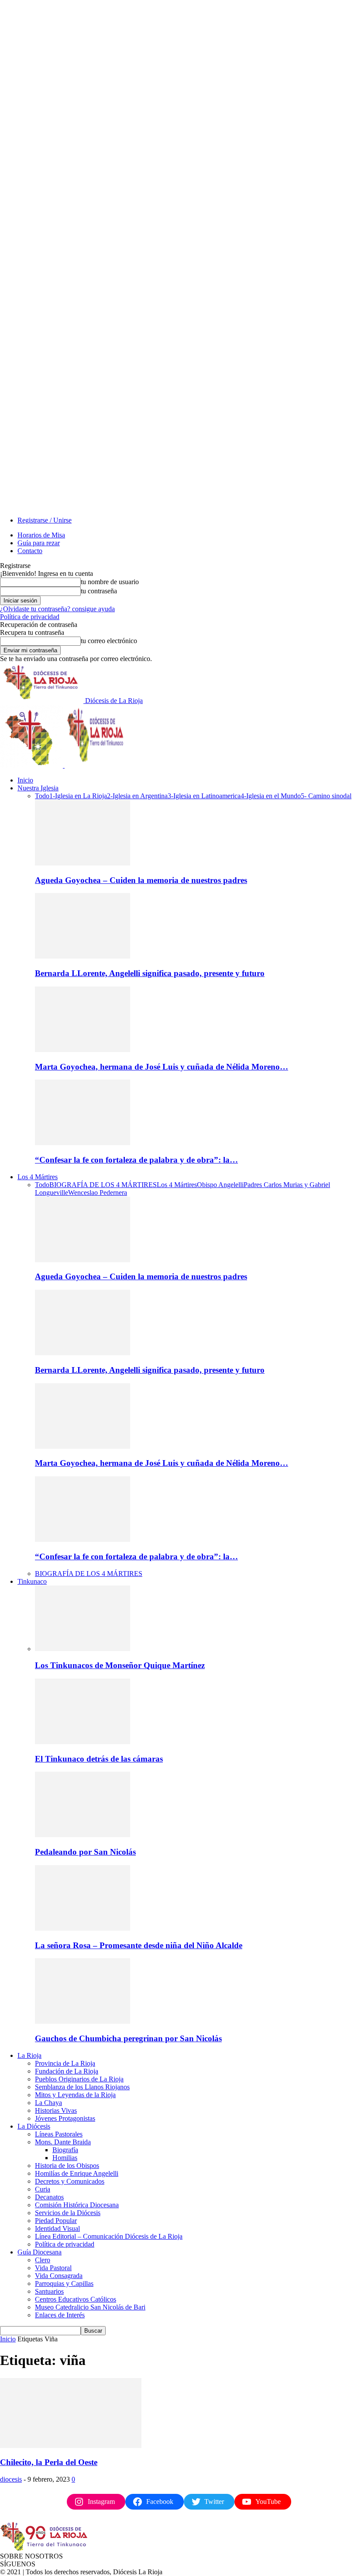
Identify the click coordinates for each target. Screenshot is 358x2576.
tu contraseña (99, 591)
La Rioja (29, 2055)
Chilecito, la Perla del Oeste (49, 2462)
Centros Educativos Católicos (76, 2299)
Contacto (30, 551)
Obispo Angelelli (220, 1185)
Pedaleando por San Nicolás (85, 1852)
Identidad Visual (57, 2228)
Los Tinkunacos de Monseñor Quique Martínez (120, 1665)
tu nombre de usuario (110, 582)
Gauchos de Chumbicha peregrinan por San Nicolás (128, 2038)
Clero (43, 2260)
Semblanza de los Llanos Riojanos (82, 2087)
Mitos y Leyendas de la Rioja (75, 2095)
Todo (42, 796)
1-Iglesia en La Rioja (78, 796)
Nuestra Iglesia (38, 788)
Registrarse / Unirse (45, 520)
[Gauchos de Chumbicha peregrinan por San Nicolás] (83, 2021)
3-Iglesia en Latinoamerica (204, 796)
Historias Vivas (56, 2110)
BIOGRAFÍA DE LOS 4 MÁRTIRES (103, 1185)
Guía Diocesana (40, 2252)
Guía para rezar (39, 543)
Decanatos (49, 2197)
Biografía (65, 2150)
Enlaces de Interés (60, 2315)
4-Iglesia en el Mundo (271, 796)
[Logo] (32, 765)
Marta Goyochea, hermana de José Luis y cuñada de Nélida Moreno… (162, 1067)
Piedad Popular (56, 2221)
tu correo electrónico (109, 641)
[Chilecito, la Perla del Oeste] (71, 2446)
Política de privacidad (30, 617)
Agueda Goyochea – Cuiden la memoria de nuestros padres (141, 880)
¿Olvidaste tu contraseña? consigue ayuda (57, 609)
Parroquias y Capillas (64, 2283)
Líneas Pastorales (59, 2134)
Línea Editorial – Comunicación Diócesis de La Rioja (109, 2236)
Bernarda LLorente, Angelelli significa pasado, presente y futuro (150, 973)
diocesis (11, 2479)
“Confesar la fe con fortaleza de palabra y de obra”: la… (136, 1160)
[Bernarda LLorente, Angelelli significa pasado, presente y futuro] (83, 956)
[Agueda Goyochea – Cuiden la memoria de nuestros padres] (83, 863)
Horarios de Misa (41, 535)
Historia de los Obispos (67, 2166)
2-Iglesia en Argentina (137, 796)
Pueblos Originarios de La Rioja (79, 2079)
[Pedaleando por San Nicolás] (83, 1835)
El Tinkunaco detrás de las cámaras (99, 1759)
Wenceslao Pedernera (98, 1193)
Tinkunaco (32, 1581)
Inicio (25, 780)
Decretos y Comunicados (70, 2181)
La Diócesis (34, 2126)
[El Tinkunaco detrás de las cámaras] (83, 1742)
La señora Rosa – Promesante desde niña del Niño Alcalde (139, 1945)
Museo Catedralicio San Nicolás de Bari (90, 2307)
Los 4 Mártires (38, 1177)
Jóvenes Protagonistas (65, 2118)
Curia (43, 2189)
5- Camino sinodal (326, 796)
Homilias (65, 2158)
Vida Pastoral (53, 2268)
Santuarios (49, 2291)
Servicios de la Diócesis (68, 2213)
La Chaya (48, 2103)
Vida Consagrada (59, 2276)
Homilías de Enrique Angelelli (77, 2173)
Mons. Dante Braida (63, 2142)
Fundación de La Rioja (67, 2071)
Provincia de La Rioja (65, 2063)
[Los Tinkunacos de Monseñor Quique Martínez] (83, 1649)
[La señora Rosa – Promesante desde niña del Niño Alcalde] (83, 1928)
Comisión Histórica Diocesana (77, 2205)
